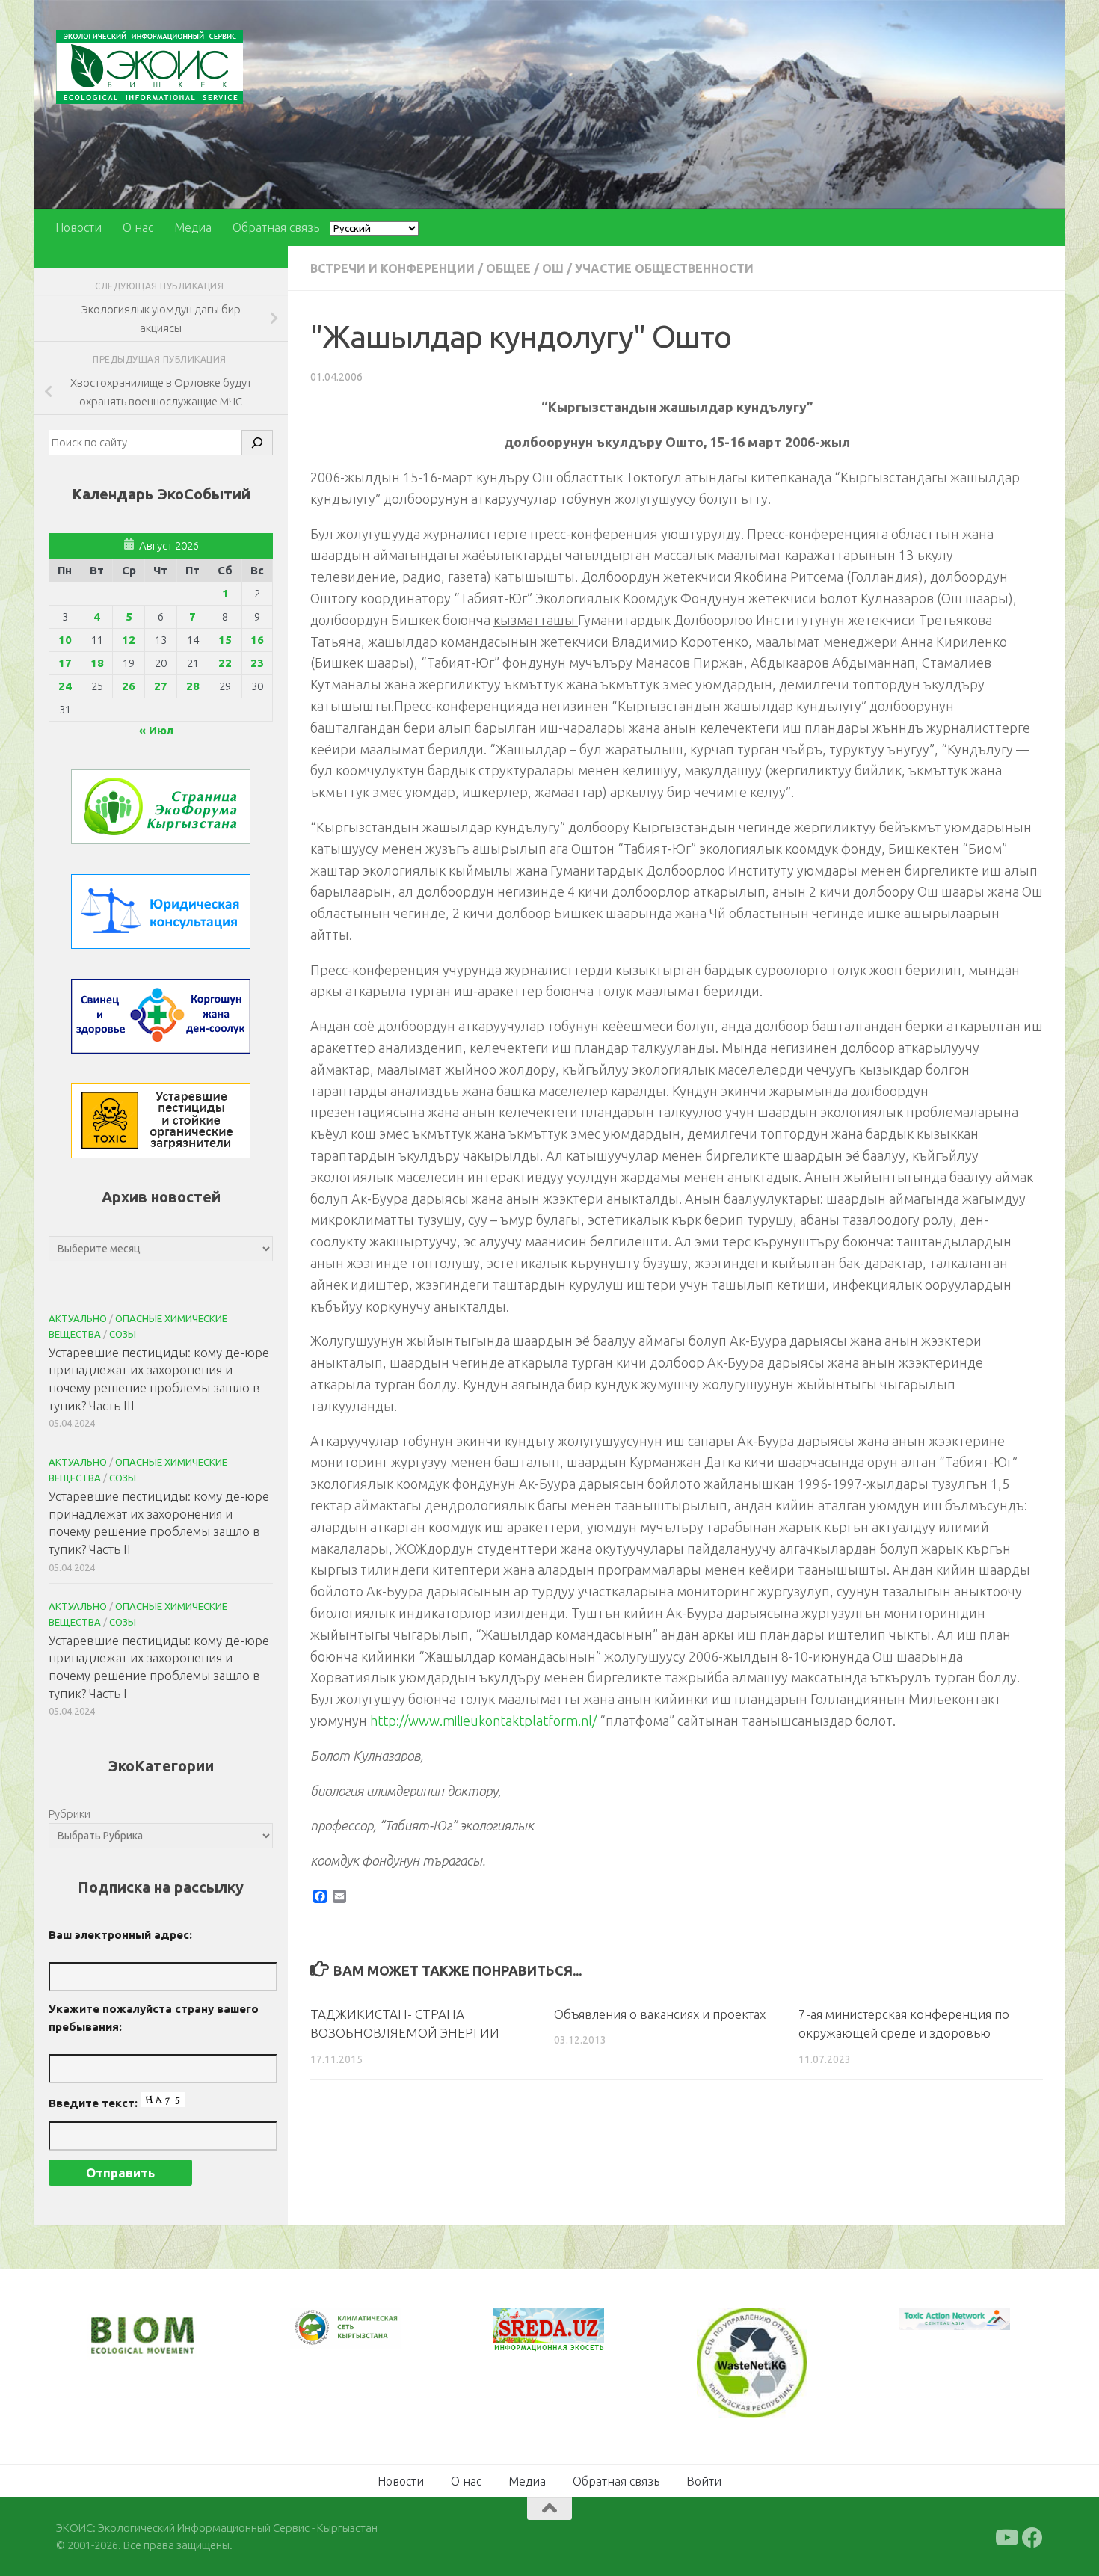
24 (65, 686)
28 (193, 686)
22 (225, 663)
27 (161, 686)
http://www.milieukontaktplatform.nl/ (483, 1721)
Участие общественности (664, 268)
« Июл (156, 730)
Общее (508, 268)
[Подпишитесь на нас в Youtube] (1006, 2536)
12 (129, 640)
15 (225, 640)
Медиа (193, 227)
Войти (704, 2480)
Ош (553, 268)
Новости (78, 227)
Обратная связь (276, 227)
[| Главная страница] (150, 67)
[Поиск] (257, 443)
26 (129, 686)
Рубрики (70, 1814)
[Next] (370, 2337)
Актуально (78, 1318)
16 (257, 640)
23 (257, 663)
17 (65, 663)
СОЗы (123, 1334)
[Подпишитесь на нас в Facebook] (1032, 2536)
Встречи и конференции (392, 268)
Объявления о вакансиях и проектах (660, 2014)
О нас (138, 227)
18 (97, 663)
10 (65, 640)
